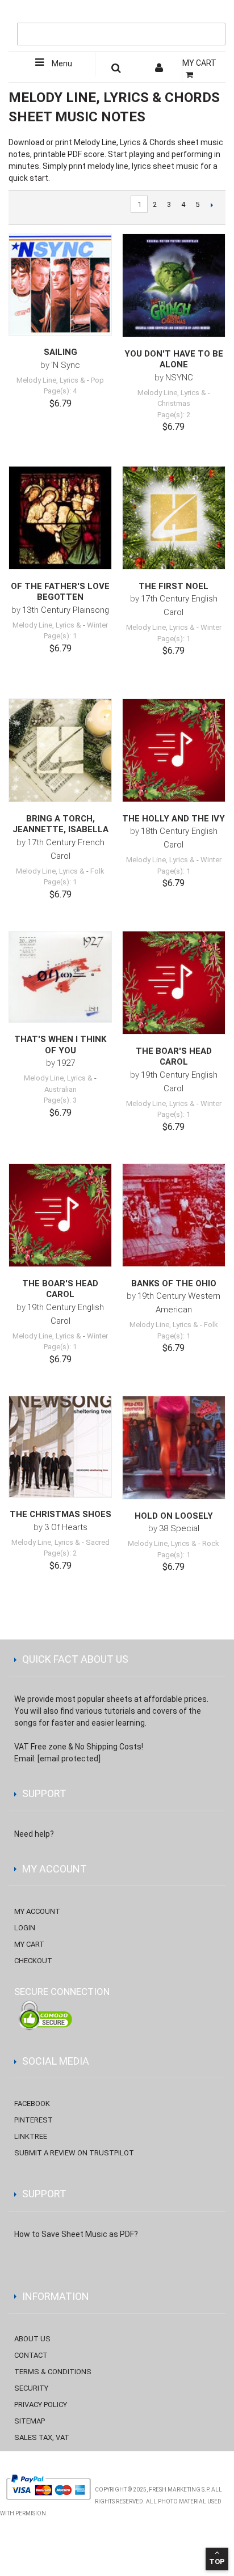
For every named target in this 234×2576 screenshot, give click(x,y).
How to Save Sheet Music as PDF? (76, 2234)
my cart (29, 1944)
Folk (97, 871)
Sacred (98, 1542)
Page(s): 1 (60, 636)
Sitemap (30, 2421)
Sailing (60, 352)
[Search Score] (117, 70)
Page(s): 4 (60, 391)
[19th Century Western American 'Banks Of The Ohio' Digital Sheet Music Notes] (174, 1215)
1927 (66, 1063)
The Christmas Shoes (60, 1514)
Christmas (174, 403)
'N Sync (66, 365)
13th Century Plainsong (66, 610)
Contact (31, 2355)
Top (217, 2562)
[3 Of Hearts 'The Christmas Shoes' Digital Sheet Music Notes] (60, 1447)
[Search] (214, 15)
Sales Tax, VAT (42, 2437)
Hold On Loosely (174, 1516)
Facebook (32, 2103)
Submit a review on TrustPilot (74, 2153)
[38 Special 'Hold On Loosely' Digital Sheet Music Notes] (174, 1447)
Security (31, 2388)
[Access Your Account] (160, 70)
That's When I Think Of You (60, 1045)
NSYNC (179, 378)
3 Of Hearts (66, 1527)
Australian (60, 1089)
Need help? (34, 1834)
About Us (32, 2339)
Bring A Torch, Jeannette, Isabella (60, 824)
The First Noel (174, 586)
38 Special (179, 1528)
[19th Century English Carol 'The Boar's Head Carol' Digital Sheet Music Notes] (174, 982)
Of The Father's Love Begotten (60, 592)
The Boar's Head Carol (174, 1057)
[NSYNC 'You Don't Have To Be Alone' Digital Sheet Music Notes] (174, 285)
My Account (37, 1911)
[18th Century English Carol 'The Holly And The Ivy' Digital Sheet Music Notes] (174, 750)
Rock (211, 1543)
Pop (97, 380)
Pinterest (34, 2120)
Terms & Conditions (53, 2372)
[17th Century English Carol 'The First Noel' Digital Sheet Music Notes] (174, 518)
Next (212, 205)
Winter (97, 625)
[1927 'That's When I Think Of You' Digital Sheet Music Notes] (60, 977)
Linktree (31, 2136)
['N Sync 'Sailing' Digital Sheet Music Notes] (60, 285)
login (25, 1928)
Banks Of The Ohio (174, 1283)
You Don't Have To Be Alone (174, 359)
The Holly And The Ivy (174, 819)
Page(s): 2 (174, 415)
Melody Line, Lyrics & (51, 380)
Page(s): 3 (60, 1100)
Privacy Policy (41, 2405)
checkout (33, 1961)
